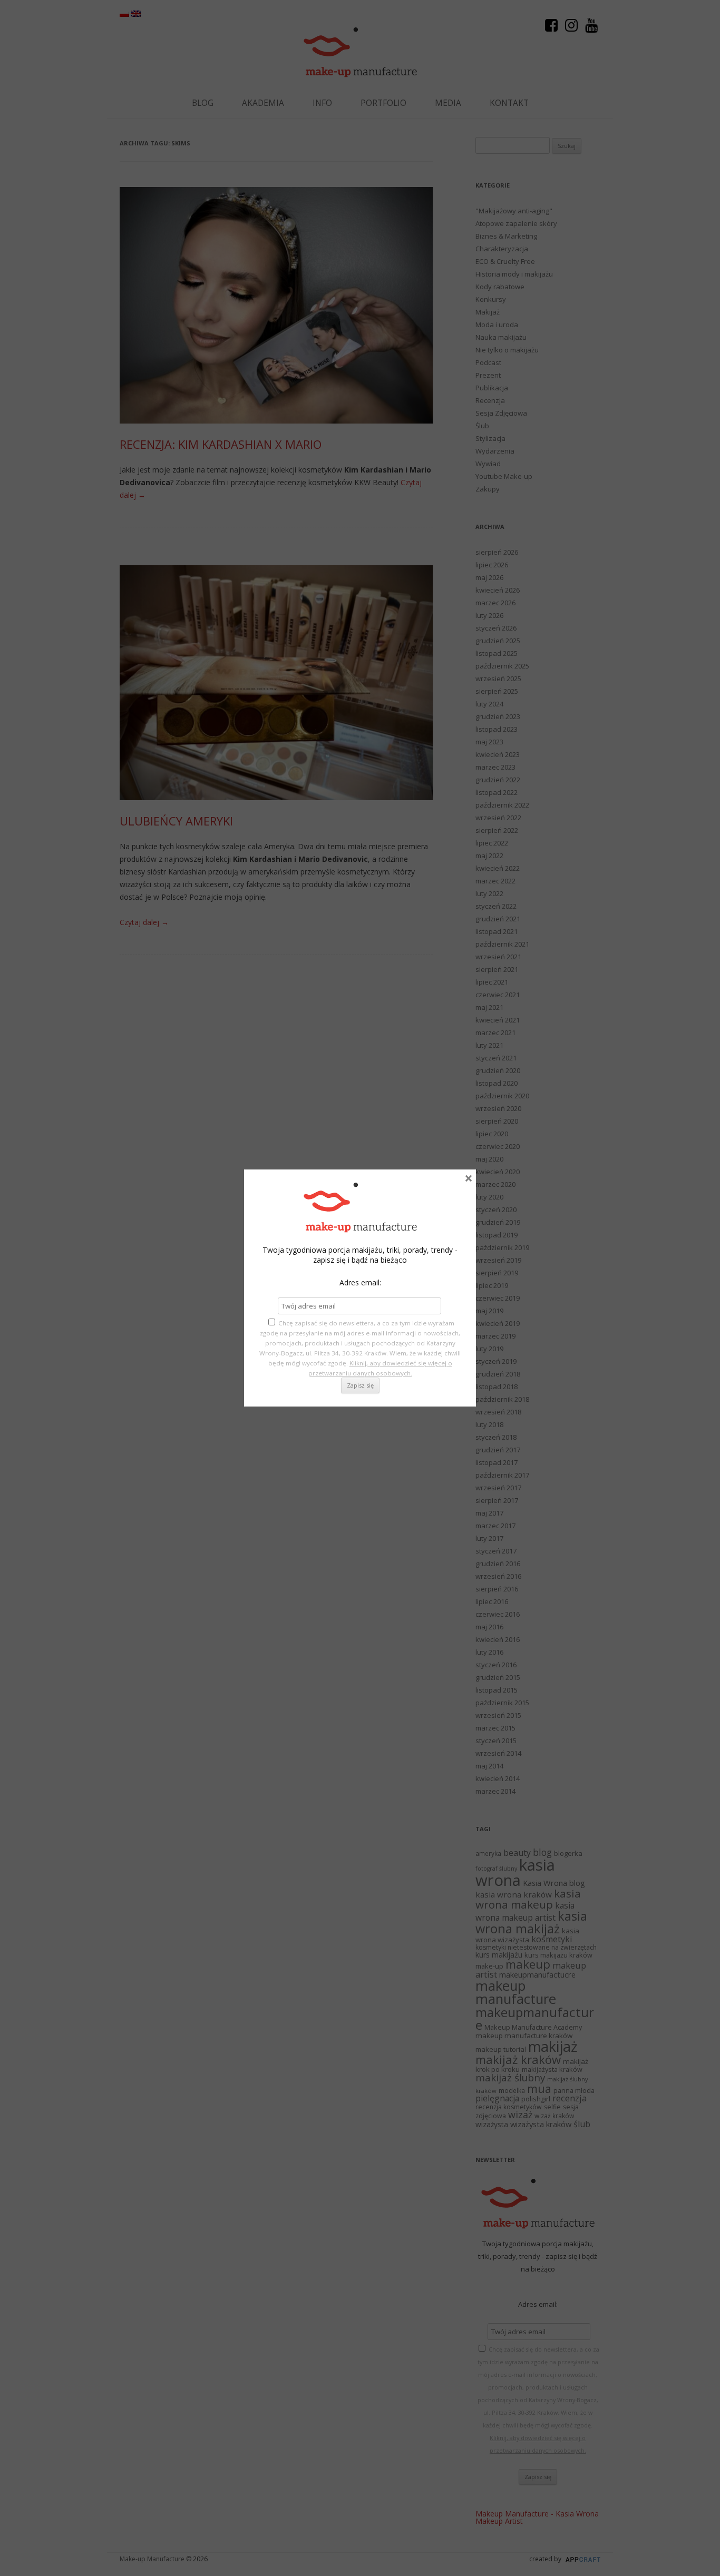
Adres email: (360, 1282)
